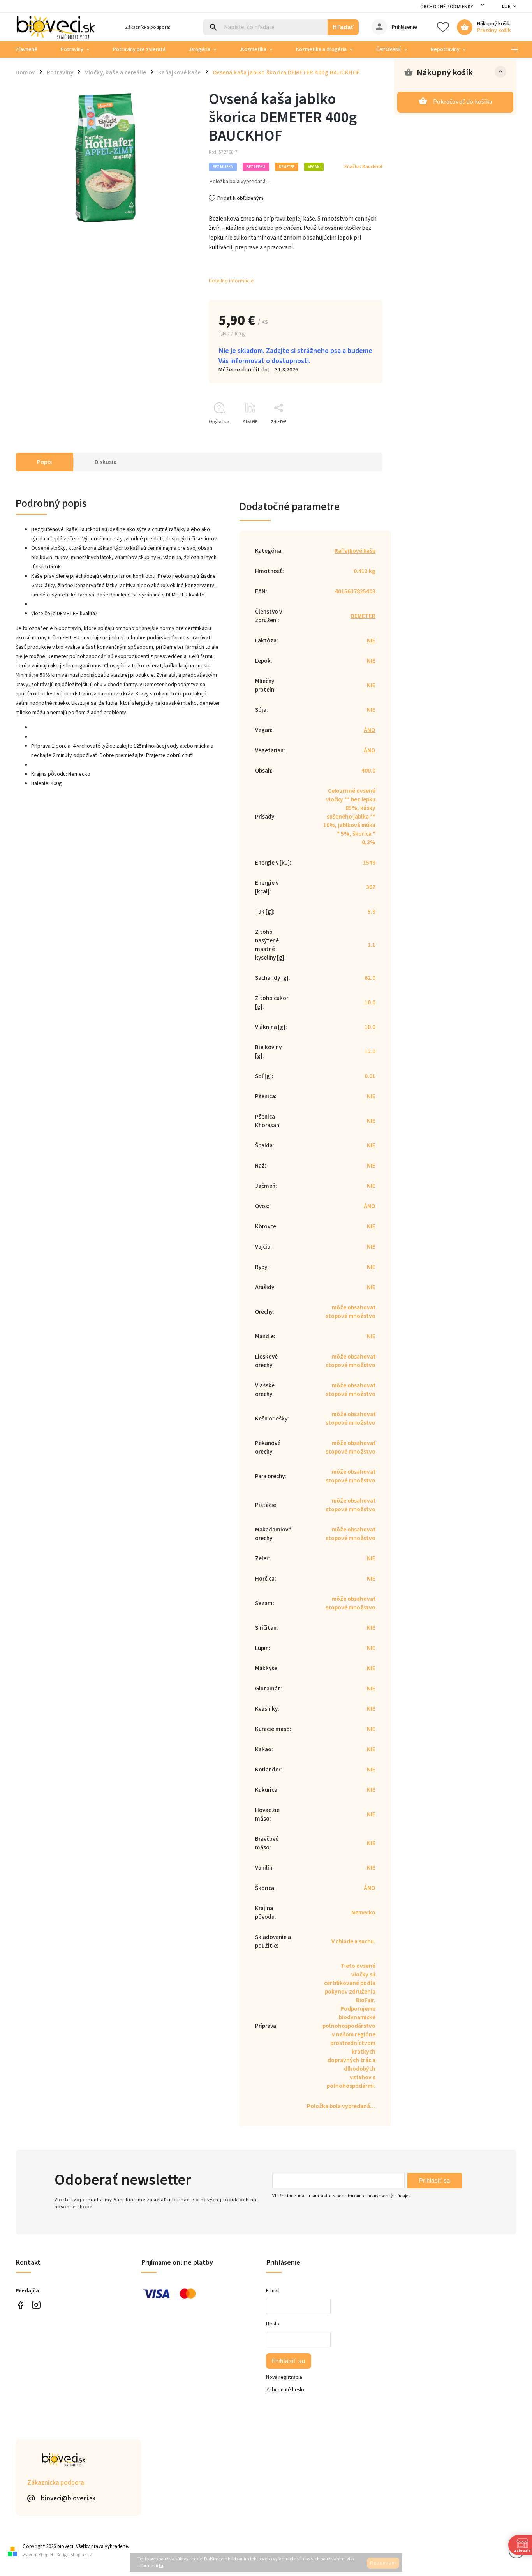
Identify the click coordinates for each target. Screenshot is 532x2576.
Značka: (363, 166)
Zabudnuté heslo (285, 2390)
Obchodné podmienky (447, 7)
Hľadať (343, 27)
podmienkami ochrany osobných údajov (373, 2196)
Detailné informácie (231, 281)
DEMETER (363, 616)
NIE (371, 640)
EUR (506, 6)
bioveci (36, 2305)
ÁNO (370, 730)
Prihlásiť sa (435, 2180)
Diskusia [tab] (106, 462)
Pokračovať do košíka (463, 102)
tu (161, 2566)
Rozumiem (383, 2563)
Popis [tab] (44, 462)
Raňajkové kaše (355, 551)
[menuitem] (32, 49)
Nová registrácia (284, 2377)
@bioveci (20, 2305)
